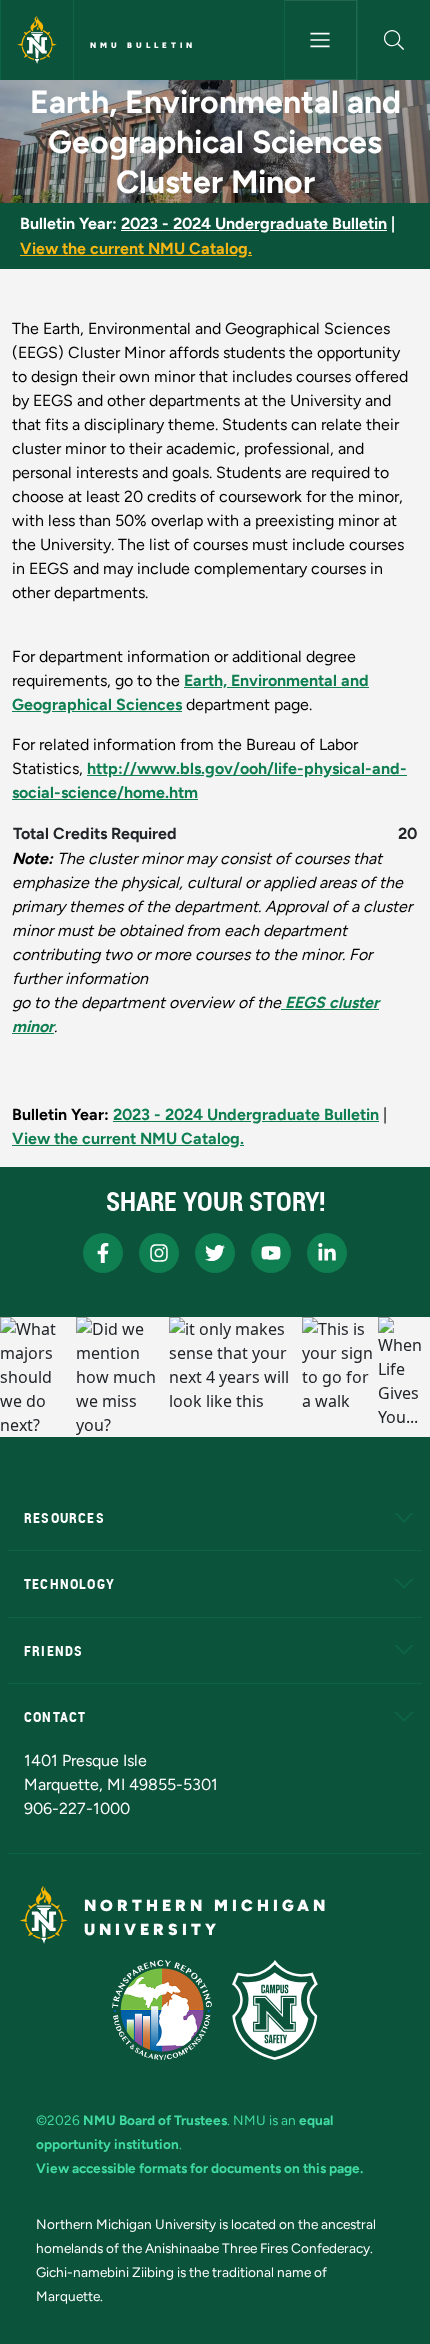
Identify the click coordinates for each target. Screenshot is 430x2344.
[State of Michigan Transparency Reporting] (162, 2010)
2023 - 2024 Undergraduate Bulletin (254, 223)
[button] (394, 40)
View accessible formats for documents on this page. (199, 2168)
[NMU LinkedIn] (327, 1253)
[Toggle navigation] (320, 40)
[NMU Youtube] (271, 1253)
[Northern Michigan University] (37, 40)
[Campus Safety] (275, 2010)
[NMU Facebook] (103, 1253)
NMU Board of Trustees (155, 2120)
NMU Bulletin (143, 45)
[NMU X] (215, 1253)
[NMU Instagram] (159, 1253)
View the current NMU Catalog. (136, 248)
